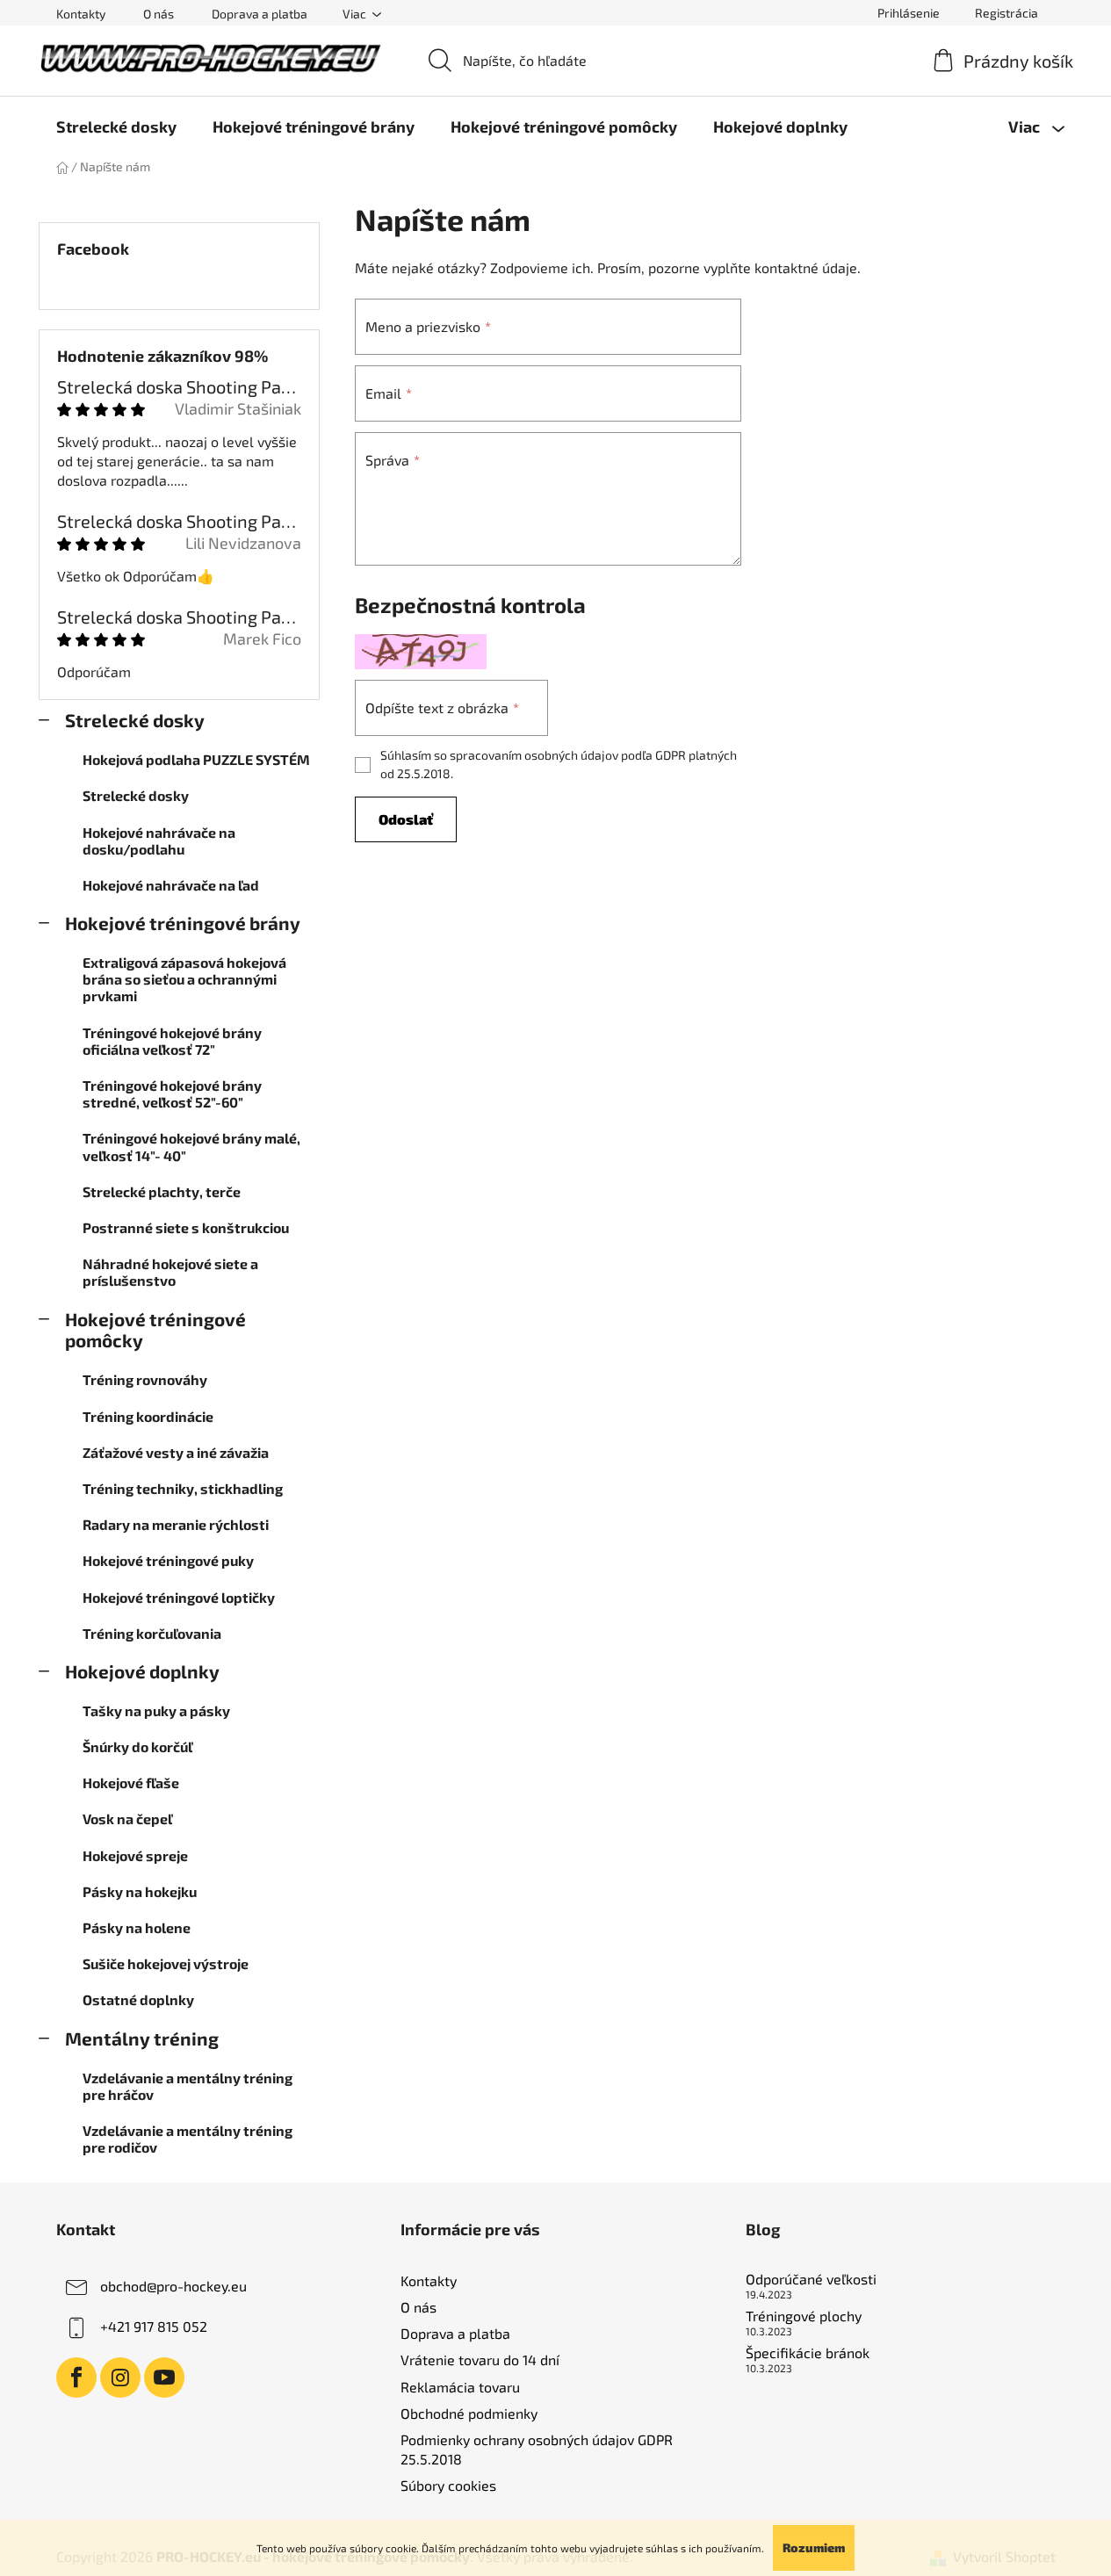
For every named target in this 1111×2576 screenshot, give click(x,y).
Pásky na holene (137, 1927)
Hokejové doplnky (142, 1671)
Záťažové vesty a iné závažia (176, 1452)
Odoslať (406, 819)
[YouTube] (164, 2378)
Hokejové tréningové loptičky (179, 1597)
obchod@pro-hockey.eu (173, 2286)
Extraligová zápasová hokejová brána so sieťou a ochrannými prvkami (184, 979)
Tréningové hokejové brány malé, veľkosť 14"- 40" (191, 1146)
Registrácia (1006, 13)
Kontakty (81, 14)
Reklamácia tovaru (460, 2387)
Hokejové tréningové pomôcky (155, 1330)
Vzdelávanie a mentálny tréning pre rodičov (188, 2139)
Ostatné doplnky (138, 1999)
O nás (159, 14)
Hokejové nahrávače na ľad (171, 885)
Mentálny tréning (142, 2038)
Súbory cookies (448, 2485)
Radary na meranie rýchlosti (176, 1524)
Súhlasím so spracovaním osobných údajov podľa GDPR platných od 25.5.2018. (559, 764)
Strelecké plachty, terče (162, 1191)
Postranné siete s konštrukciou (186, 1227)
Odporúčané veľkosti (811, 2279)
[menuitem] (116, 126)
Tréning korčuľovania (152, 1633)
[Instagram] (120, 2378)
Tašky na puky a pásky (156, 1710)
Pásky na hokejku (140, 1891)
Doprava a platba (260, 14)
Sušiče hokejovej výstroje (166, 1963)
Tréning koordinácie (148, 1416)
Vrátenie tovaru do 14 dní (480, 2360)
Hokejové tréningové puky (168, 1560)
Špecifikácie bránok (808, 2353)
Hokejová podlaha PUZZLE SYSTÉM (196, 759)
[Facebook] (76, 2378)
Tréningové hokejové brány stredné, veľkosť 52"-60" (172, 1093)
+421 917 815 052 (154, 2326)
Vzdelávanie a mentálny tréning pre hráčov (188, 2086)
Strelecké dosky (135, 720)
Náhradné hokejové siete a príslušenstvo (170, 1272)
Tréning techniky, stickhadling (183, 1488)
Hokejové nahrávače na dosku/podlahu (159, 841)
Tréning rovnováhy (145, 1379)
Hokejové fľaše (131, 1782)
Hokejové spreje (135, 1855)
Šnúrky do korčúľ (137, 1746)
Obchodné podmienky (469, 2413)
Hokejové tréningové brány (183, 923)
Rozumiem (814, 2547)
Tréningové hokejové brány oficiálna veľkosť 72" (172, 1041)
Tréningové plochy (804, 2316)
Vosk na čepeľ (127, 1818)
